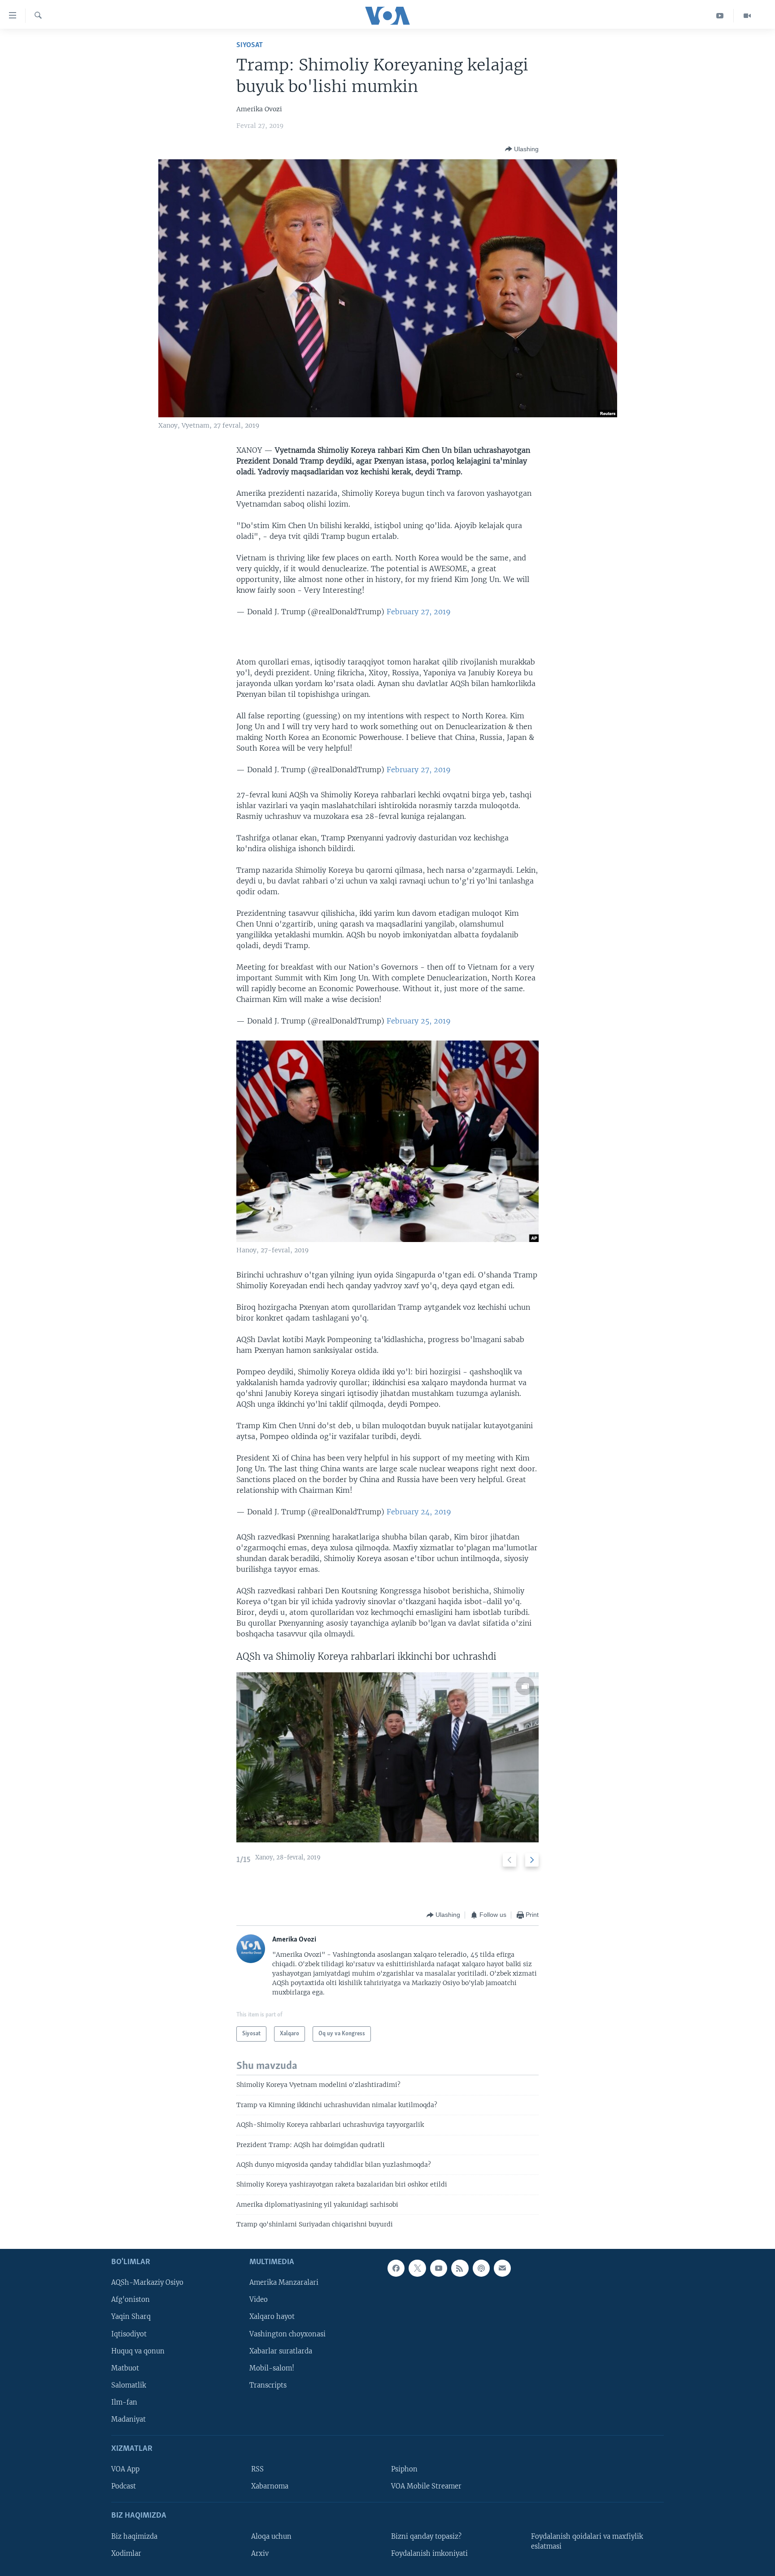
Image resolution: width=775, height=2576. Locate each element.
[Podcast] (481, 2268)
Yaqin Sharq (131, 2317)
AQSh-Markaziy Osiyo (147, 2283)
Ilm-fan (124, 2402)
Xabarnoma (270, 2486)
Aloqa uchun (271, 2536)
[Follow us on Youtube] (439, 2268)
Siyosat (250, 45)
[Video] (747, 16)
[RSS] (460, 2268)
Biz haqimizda (134, 2536)
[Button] (522, 149)
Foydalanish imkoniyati (429, 2553)
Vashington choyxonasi (287, 2334)
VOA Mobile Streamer (426, 2486)
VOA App (125, 2469)
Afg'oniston (131, 2300)
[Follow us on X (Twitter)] (417, 2268)
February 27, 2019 (419, 612)
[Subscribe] (502, 2268)
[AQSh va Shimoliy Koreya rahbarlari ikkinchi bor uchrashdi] (387, 1757)
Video (259, 2300)
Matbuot (125, 2368)
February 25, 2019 (419, 1021)
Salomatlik (129, 2385)
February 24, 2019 (419, 1512)
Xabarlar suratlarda (281, 2351)
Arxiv (260, 2553)
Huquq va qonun (138, 2351)
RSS (257, 2469)
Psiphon (404, 2469)
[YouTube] (720, 16)
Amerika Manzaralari (284, 2283)
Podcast (124, 2486)
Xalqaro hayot (272, 2317)
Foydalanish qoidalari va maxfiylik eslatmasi (587, 2541)
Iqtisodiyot (129, 2334)
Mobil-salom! (272, 2368)
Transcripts (268, 2385)
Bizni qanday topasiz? (426, 2536)
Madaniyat (128, 2419)
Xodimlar (126, 2553)
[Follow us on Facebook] (396, 2268)
